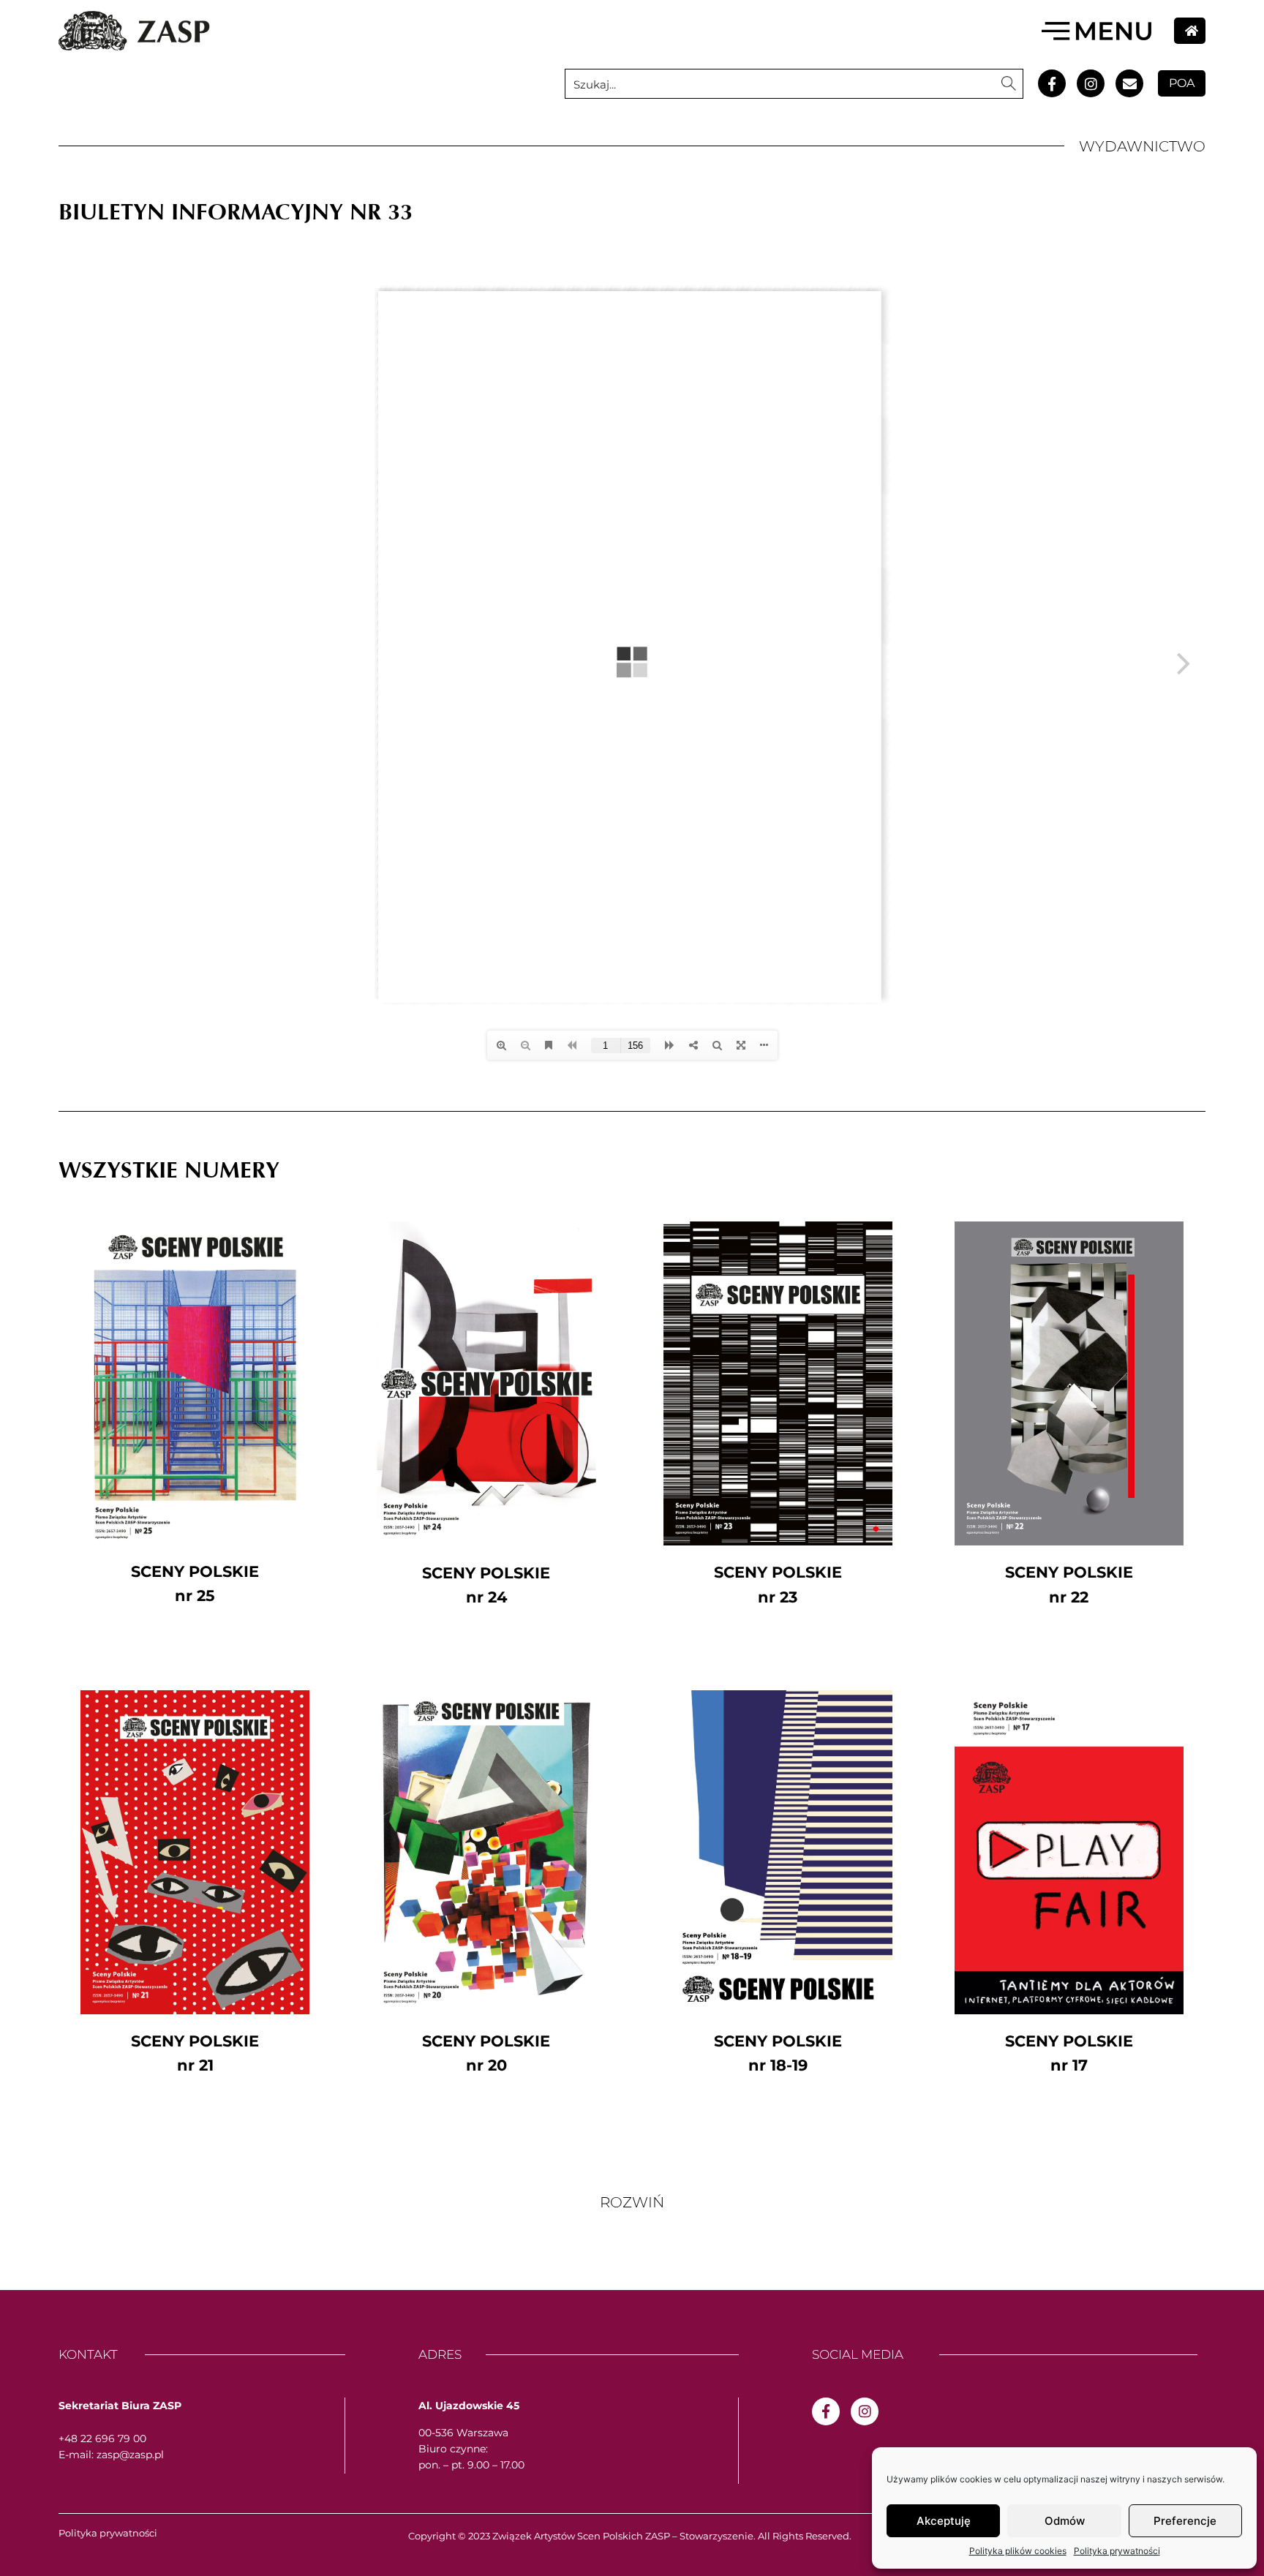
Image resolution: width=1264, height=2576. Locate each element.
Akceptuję (944, 2521)
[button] (632, 2202)
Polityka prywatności (1117, 2551)
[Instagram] (1091, 83)
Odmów (1065, 2521)
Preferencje (1185, 2521)
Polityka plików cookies (1018, 2551)
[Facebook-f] (1052, 83)
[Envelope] (1129, 83)
